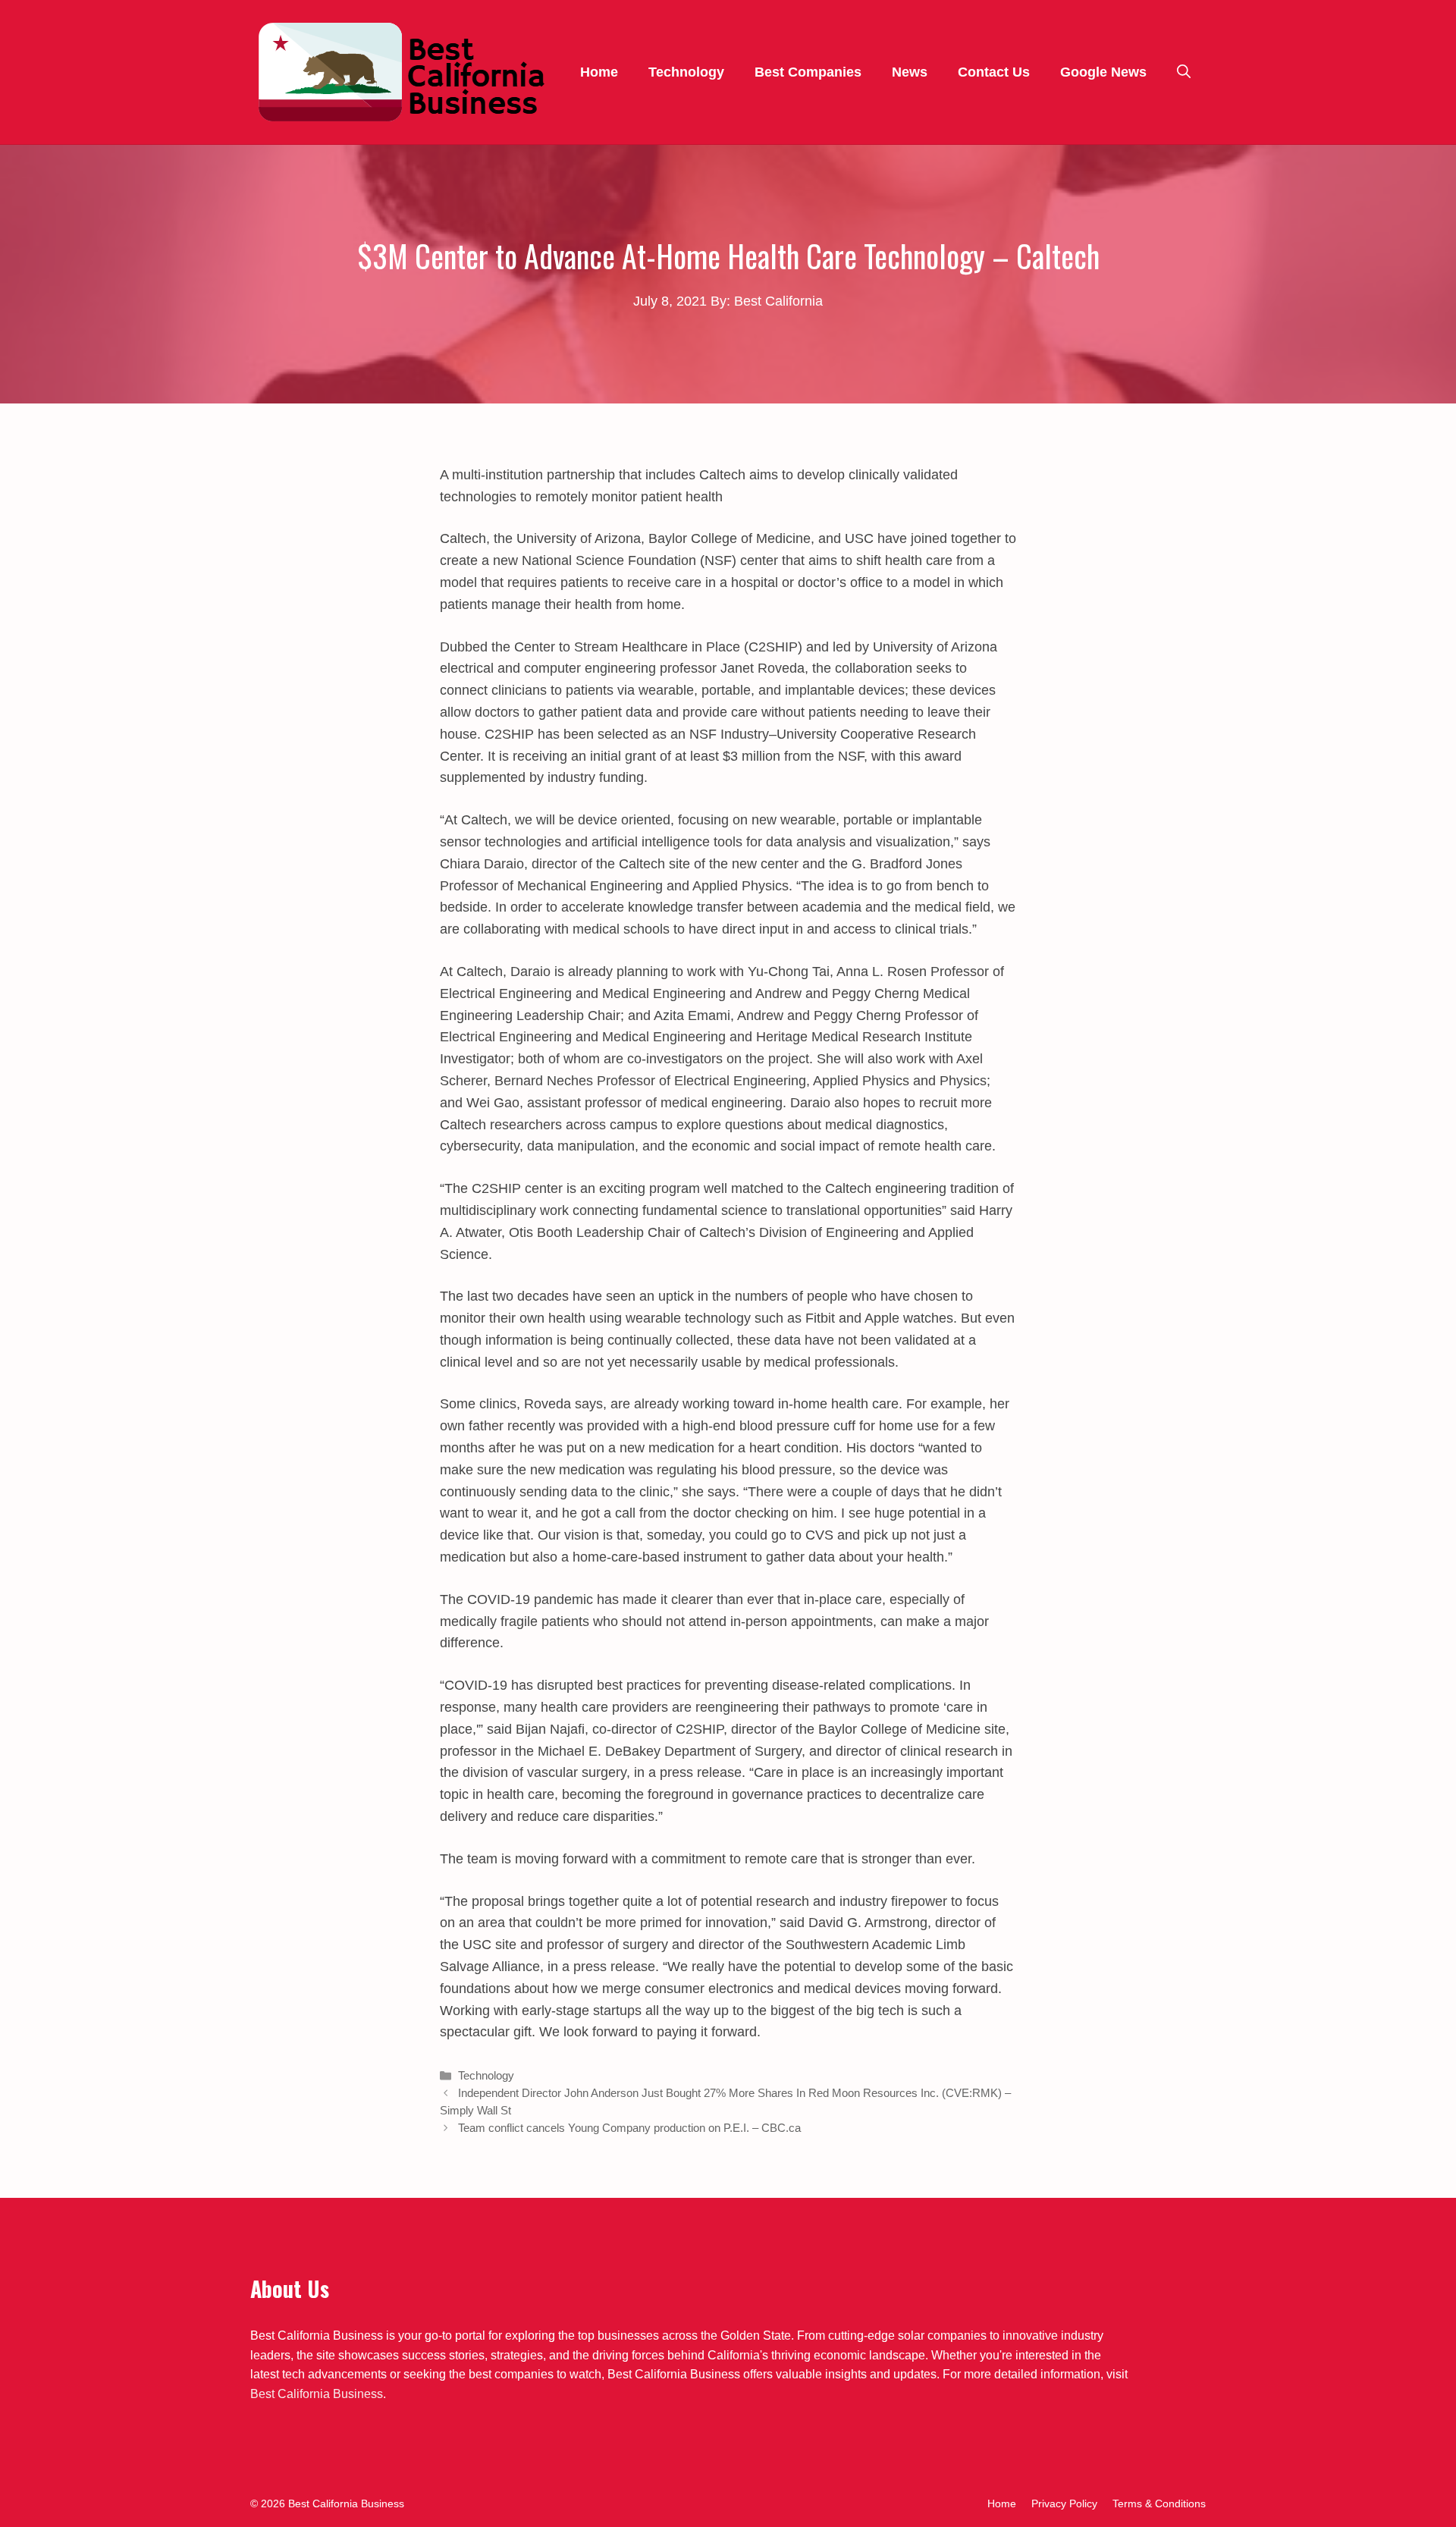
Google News (1103, 72)
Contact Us (994, 72)
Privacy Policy (1064, 2503)
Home (599, 72)
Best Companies (808, 72)
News (910, 72)
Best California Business (317, 2394)
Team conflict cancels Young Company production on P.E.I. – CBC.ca (629, 2128)
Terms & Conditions (1159, 2503)
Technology (686, 72)
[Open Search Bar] (1184, 72)
